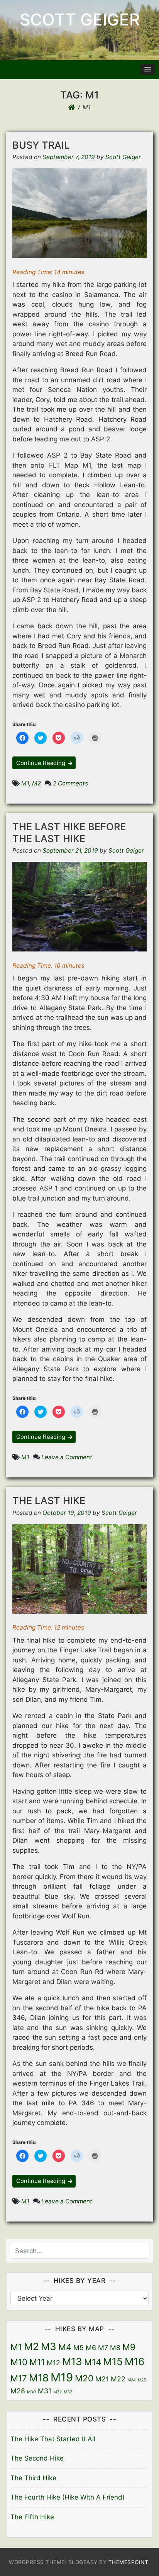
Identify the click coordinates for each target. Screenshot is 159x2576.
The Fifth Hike (32, 2517)
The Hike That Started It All (53, 2439)
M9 (129, 2347)
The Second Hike (37, 2458)
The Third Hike (33, 2478)
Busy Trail (41, 145)
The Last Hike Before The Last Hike (69, 833)
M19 (62, 2377)
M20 (84, 2378)
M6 (91, 2348)
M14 (93, 2362)
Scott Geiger (80, 20)
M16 (134, 2361)
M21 (102, 2379)
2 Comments (70, 783)
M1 (25, 783)
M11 (37, 2362)
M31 (45, 2391)
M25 (142, 2380)
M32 (58, 2392)
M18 (39, 2378)
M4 (65, 2347)
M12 (53, 2363)
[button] (148, 70)
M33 (68, 2392)
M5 (79, 2348)
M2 (36, 783)
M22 (118, 2379)
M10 (19, 2362)
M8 (115, 2348)
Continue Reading (41, 763)
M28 (18, 2391)
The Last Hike (49, 1500)
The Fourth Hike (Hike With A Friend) (68, 2497)
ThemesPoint (129, 2562)
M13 (72, 2361)
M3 (49, 2346)
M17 (19, 2378)
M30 (31, 2392)
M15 (113, 2361)
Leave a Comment (67, 1457)
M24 (132, 2380)
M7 (103, 2348)
